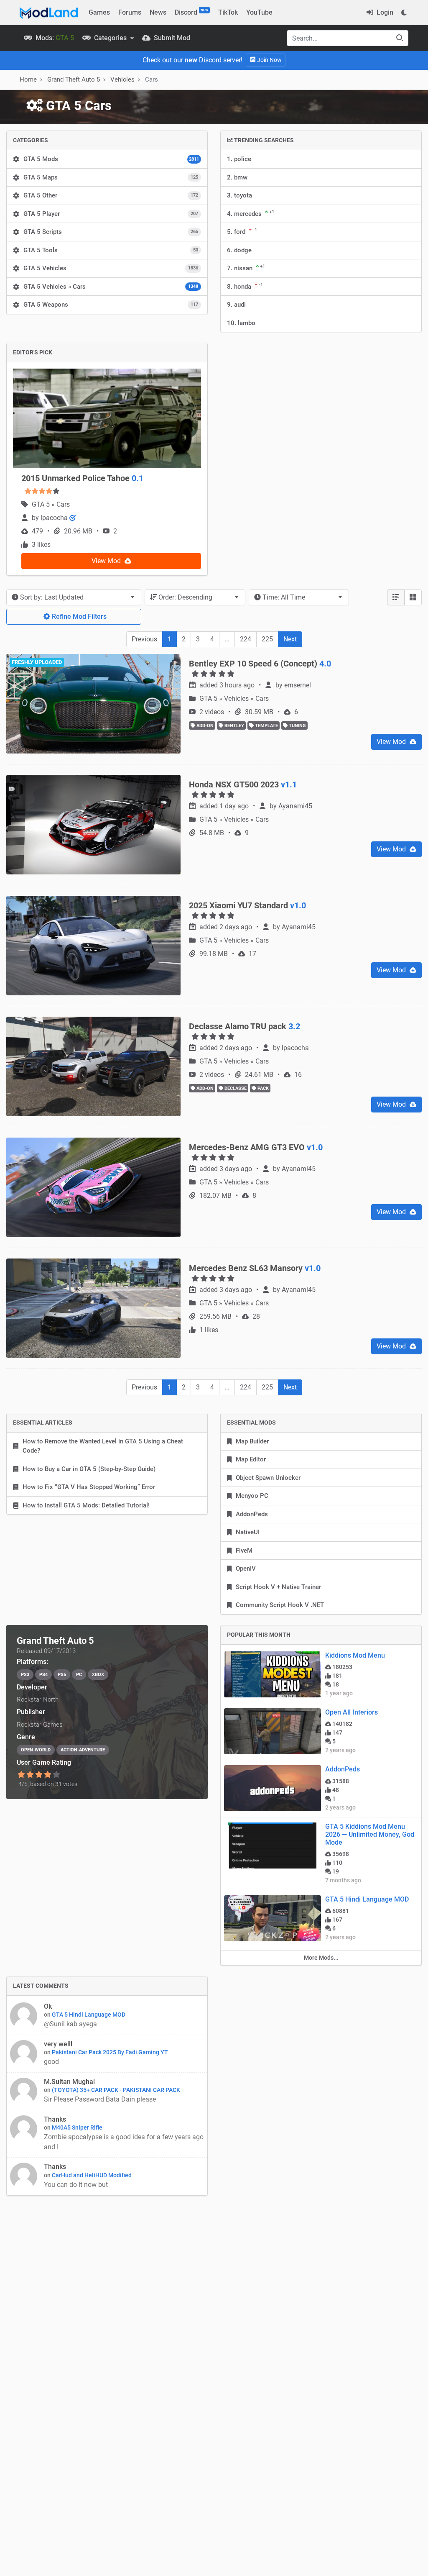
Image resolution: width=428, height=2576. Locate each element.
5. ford (242, 231)
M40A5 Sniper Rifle (77, 2127)
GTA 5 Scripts (111, 232)
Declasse (235, 1088)
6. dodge (239, 250)
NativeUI (248, 1532)
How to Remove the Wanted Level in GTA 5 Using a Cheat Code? (103, 1446)
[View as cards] (413, 597)
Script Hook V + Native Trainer (278, 1587)
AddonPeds (252, 1514)
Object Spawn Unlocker (268, 1478)
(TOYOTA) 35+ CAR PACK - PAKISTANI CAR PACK (116, 2090)
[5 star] (57, 1775)
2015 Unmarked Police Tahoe (82, 478)
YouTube (259, 12)
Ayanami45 (295, 806)
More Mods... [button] (321, 1958)
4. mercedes (251, 213)
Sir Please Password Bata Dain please (100, 2099)
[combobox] (74, 597)
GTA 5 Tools (111, 250)
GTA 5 (42, 504)
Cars (63, 504)
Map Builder (252, 1441)
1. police (239, 159)
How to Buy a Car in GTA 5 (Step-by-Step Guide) (89, 1469)
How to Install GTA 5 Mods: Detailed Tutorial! (86, 1505)
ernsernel (298, 685)
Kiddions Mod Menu (355, 1655)
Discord (191, 12)
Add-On (204, 726)
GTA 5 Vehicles (111, 268)
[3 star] (39, 1775)
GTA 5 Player (111, 214)
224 (246, 639)
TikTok (228, 12)
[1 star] (21, 1775)
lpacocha (55, 518)
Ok (48, 2006)
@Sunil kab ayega (70, 2024)
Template (266, 726)
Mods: (54, 38)
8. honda (245, 286)
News (158, 12)
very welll (58, 2044)
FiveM (244, 1551)
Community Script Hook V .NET (280, 1605)
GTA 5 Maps (111, 177)
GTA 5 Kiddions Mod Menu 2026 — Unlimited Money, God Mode (370, 1834)
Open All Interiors (352, 1712)
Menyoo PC (252, 1496)
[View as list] (396, 597)
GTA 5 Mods (111, 159)
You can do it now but (77, 2185)
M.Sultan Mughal (69, 2082)
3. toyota (239, 195)
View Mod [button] (107, 561)
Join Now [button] (269, 60)
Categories (110, 38)
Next (290, 639)
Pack (262, 1088)
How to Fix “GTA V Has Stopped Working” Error (89, 1487)
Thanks (55, 2119)
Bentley (234, 726)
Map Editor (251, 1459)
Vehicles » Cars (246, 698)
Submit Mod (171, 38)
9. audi (236, 305)
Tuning (297, 726)
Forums (130, 12)
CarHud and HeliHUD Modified (92, 2175)
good (51, 2062)
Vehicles (122, 79)
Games (99, 12)
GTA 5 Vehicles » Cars (111, 287)
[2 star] (30, 1775)
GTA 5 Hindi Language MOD (367, 1899)
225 (267, 639)
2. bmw (237, 177)
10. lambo (241, 323)
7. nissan (246, 268)
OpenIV (246, 1569)
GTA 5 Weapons (111, 305)
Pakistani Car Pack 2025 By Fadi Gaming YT (110, 2052)
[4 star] (48, 1775)
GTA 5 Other (111, 195)
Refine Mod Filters (78, 616)
